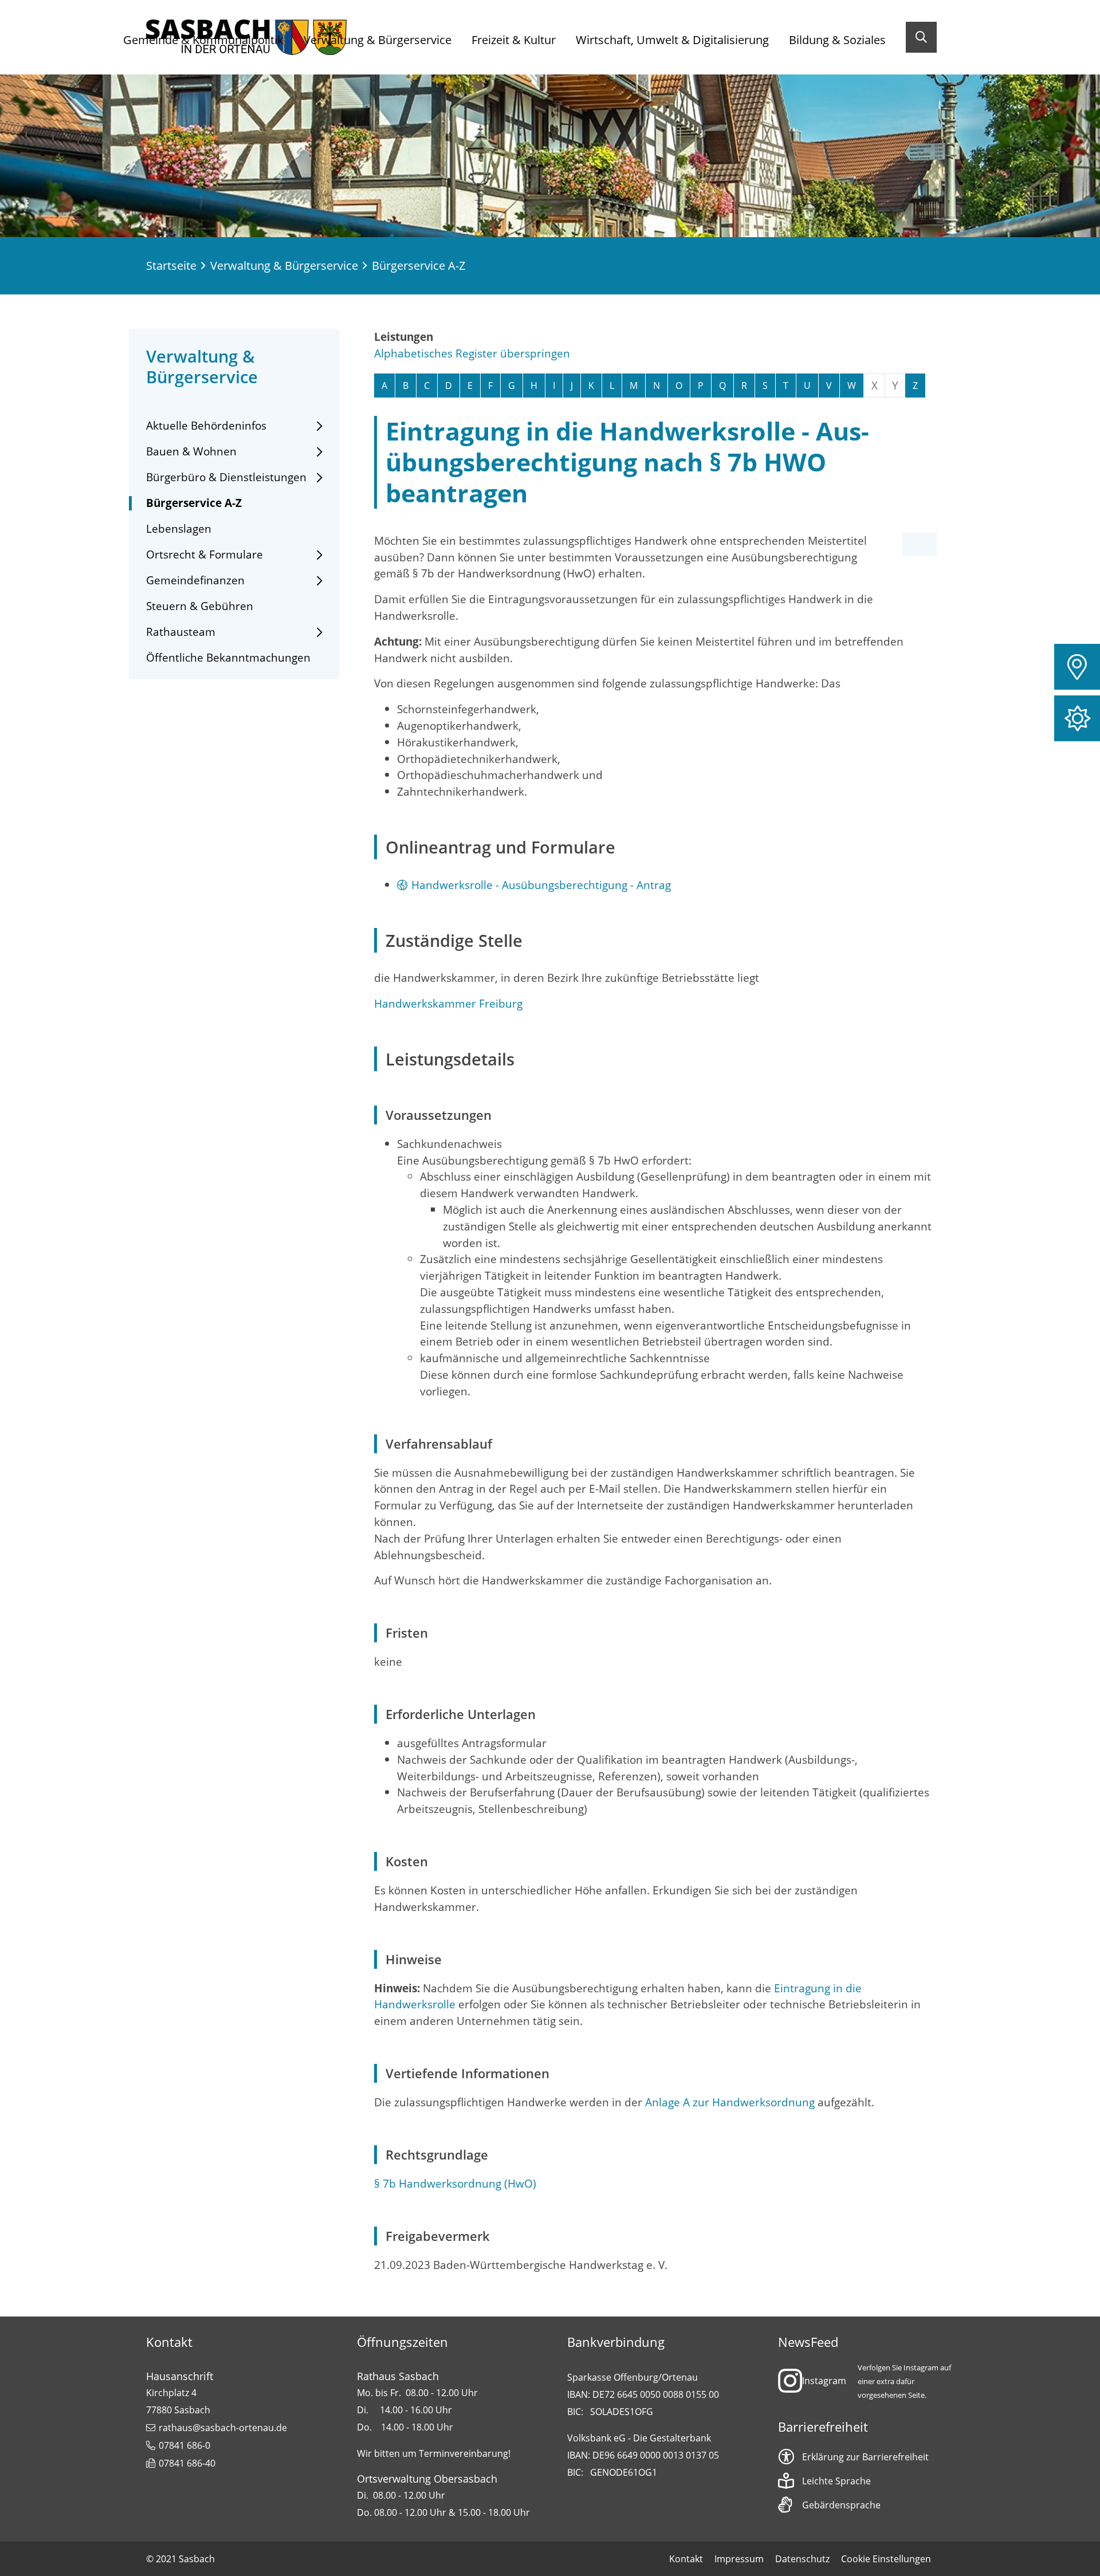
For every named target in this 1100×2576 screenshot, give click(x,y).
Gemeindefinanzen (195, 581)
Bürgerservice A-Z (194, 503)
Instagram (824, 2381)
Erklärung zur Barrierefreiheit (865, 2457)
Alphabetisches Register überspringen (472, 353)
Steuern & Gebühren (200, 606)
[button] (1077, 667)
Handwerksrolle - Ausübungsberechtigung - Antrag (541, 885)
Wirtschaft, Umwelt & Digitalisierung (672, 40)
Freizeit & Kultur (514, 40)
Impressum (739, 2559)
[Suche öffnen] (921, 37)
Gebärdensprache (841, 2505)
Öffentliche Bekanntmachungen (228, 658)
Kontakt (686, 2559)
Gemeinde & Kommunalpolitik (203, 40)
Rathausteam (181, 632)
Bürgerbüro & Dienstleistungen (226, 477)
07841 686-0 (184, 2445)
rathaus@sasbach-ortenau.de (223, 2428)
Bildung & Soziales (837, 40)
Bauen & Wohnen (191, 452)
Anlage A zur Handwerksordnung (730, 2102)
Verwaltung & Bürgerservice (378, 40)
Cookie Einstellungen (886, 2559)
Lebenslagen (179, 529)
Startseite (171, 266)
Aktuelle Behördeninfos (206, 426)
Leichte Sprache (836, 2481)
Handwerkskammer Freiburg (448, 1003)
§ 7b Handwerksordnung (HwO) (455, 2183)
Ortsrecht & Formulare (205, 555)
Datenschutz (802, 2559)
